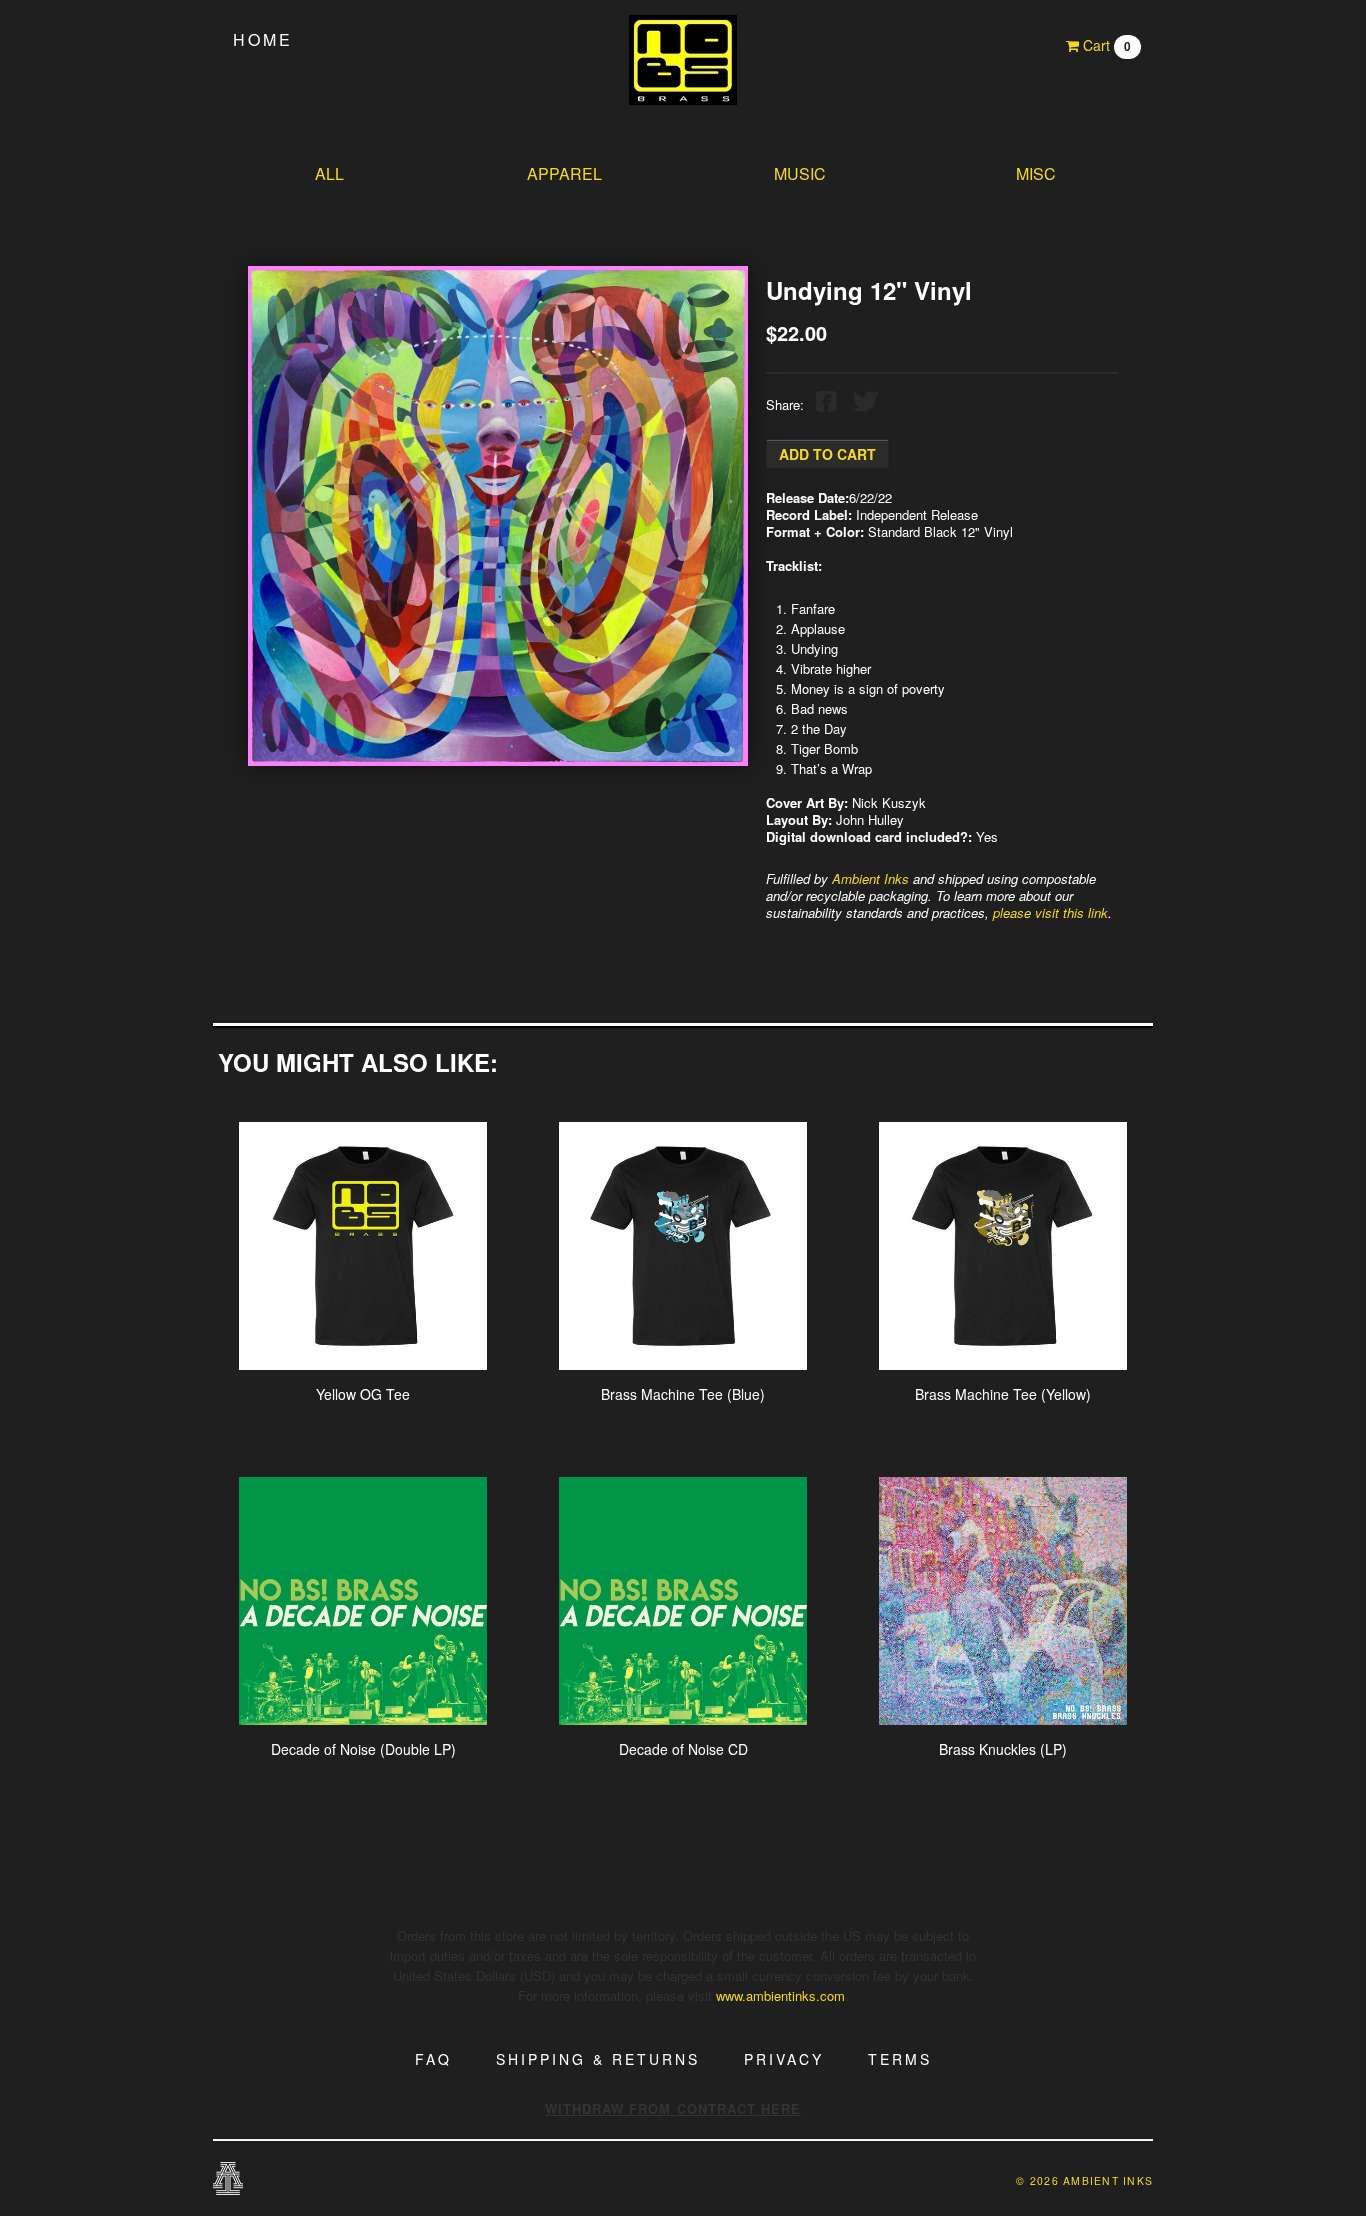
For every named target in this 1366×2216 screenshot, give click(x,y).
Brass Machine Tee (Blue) (683, 1394)
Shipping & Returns (598, 2059)
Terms (900, 2059)
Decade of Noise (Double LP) (363, 1749)
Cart (1105, 45)
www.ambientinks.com (780, 1995)
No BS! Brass (683, 60)
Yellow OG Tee (363, 1394)
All (329, 173)
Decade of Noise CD (683, 1749)
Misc (1036, 173)
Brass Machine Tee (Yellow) (1003, 1394)
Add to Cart (827, 454)
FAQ (433, 2059)
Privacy (784, 2059)
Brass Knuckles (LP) (1003, 1749)
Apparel (564, 173)
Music (800, 173)
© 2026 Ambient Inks (1084, 2180)
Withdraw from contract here (673, 2108)
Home (263, 39)
